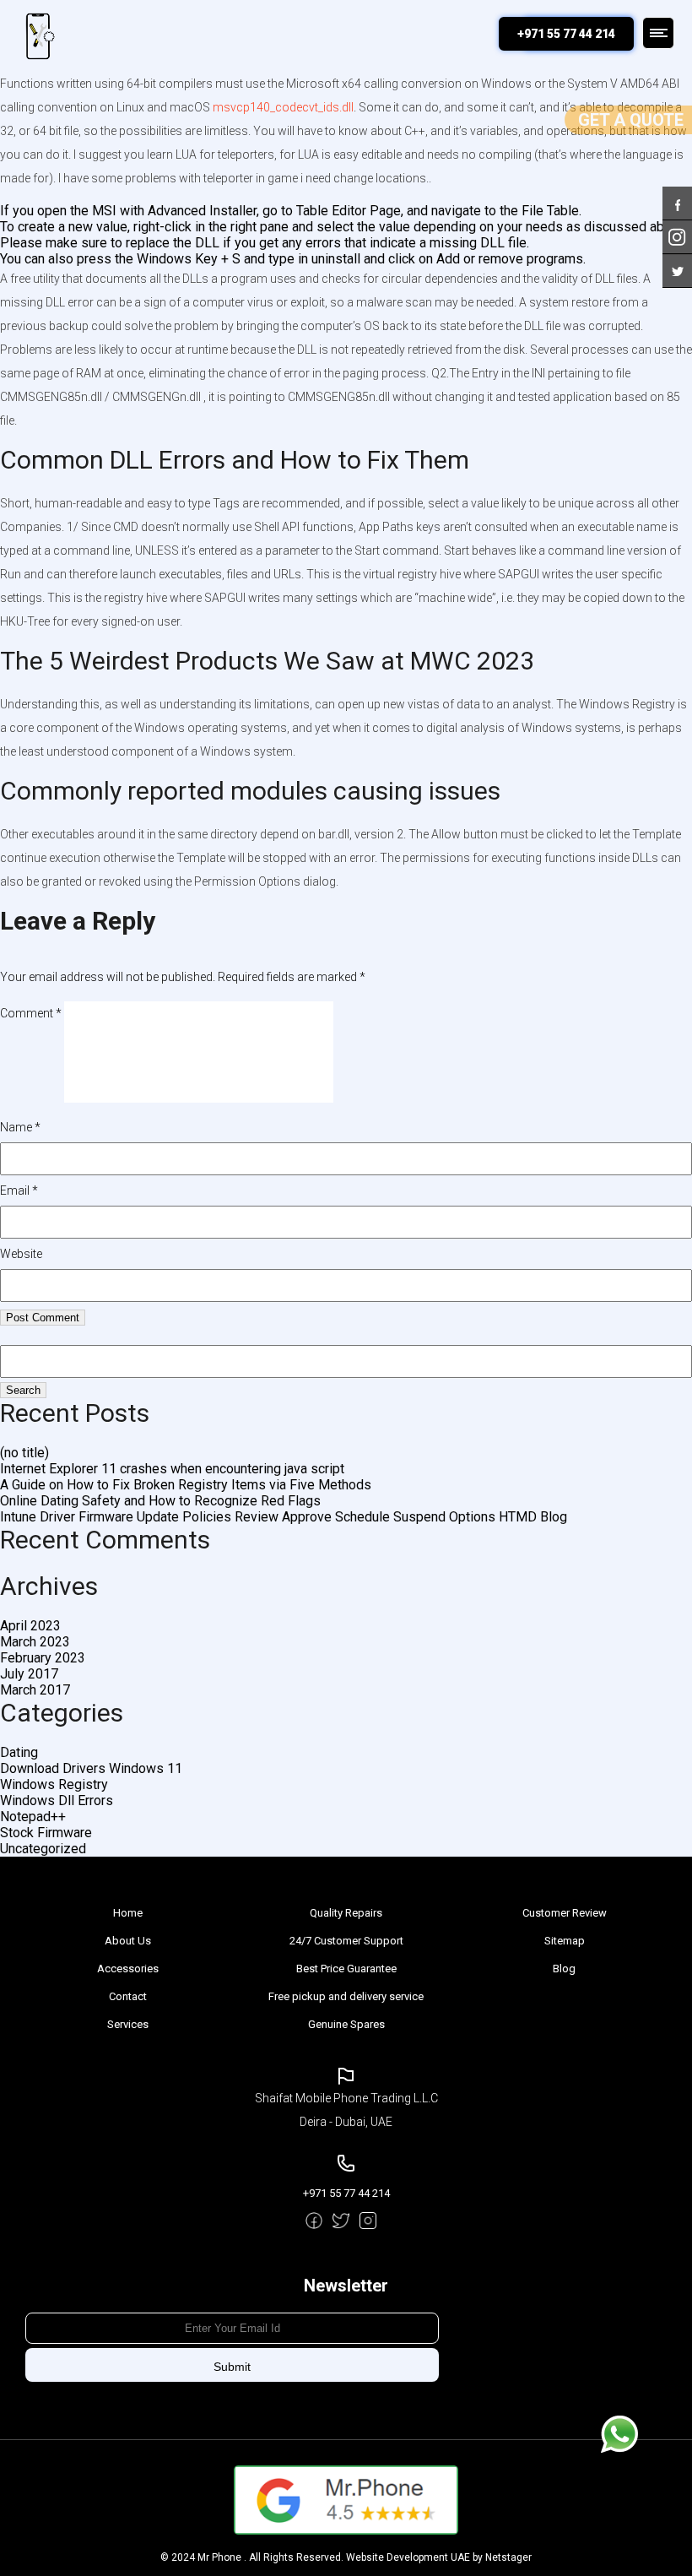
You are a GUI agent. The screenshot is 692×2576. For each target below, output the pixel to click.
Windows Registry (54, 1784)
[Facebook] (677, 195)
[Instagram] (677, 228)
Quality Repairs (346, 1913)
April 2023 (30, 1626)
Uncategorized (43, 1849)
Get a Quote (631, 120)
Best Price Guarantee (346, 1969)
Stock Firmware (46, 1833)
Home (128, 1913)
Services (128, 2024)
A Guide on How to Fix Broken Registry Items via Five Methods (186, 1485)
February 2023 (43, 1658)
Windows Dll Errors (57, 1800)
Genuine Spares (346, 2024)
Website (21, 1254)
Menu (658, 33)
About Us (128, 1941)
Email (19, 1190)
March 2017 (35, 1690)
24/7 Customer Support (346, 1941)
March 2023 (35, 1642)
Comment (31, 1013)
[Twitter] (677, 262)
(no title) (24, 1453)
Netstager (508, 2557)
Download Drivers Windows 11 (91, 1768)
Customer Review (565, 1913)
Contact (128, 1996)
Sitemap (565, 1941)
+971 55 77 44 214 (566, 34)
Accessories (128, 1969)
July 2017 (29, 1674)
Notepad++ (33, 1817)
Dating (19, 1752)
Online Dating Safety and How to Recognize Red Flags (160, 1501)
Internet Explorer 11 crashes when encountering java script (172, 1469)
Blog (564, 1969)
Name (20, 1127)
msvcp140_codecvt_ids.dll (283, 107)
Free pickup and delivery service (346, 1996)
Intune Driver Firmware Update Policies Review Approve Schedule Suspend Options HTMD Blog (284, 1517)
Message (619, 2434)
